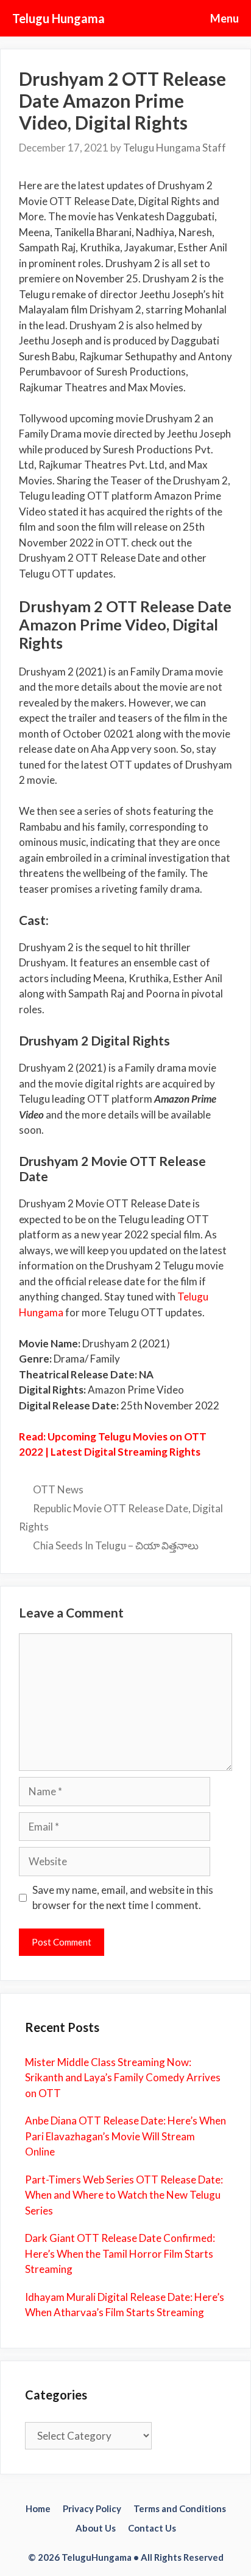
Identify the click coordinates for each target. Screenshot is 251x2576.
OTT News (58, 1489)
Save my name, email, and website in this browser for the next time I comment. (123, 1898)
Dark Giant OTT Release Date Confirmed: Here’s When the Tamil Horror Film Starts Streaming (120, 2253)
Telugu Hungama (58, 18)
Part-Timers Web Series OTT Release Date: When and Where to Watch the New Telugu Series (124, 2195)
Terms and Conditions (180, 2508)
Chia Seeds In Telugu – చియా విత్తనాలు (116, 1545)
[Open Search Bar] (161, 18)
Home (38, 2508)
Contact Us (152, 2528)
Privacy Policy (92, 2508)
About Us (96, 2528)
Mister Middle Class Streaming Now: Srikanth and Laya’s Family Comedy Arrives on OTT (123, 2078)
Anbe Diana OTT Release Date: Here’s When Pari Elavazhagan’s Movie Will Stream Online (125, 2136)
